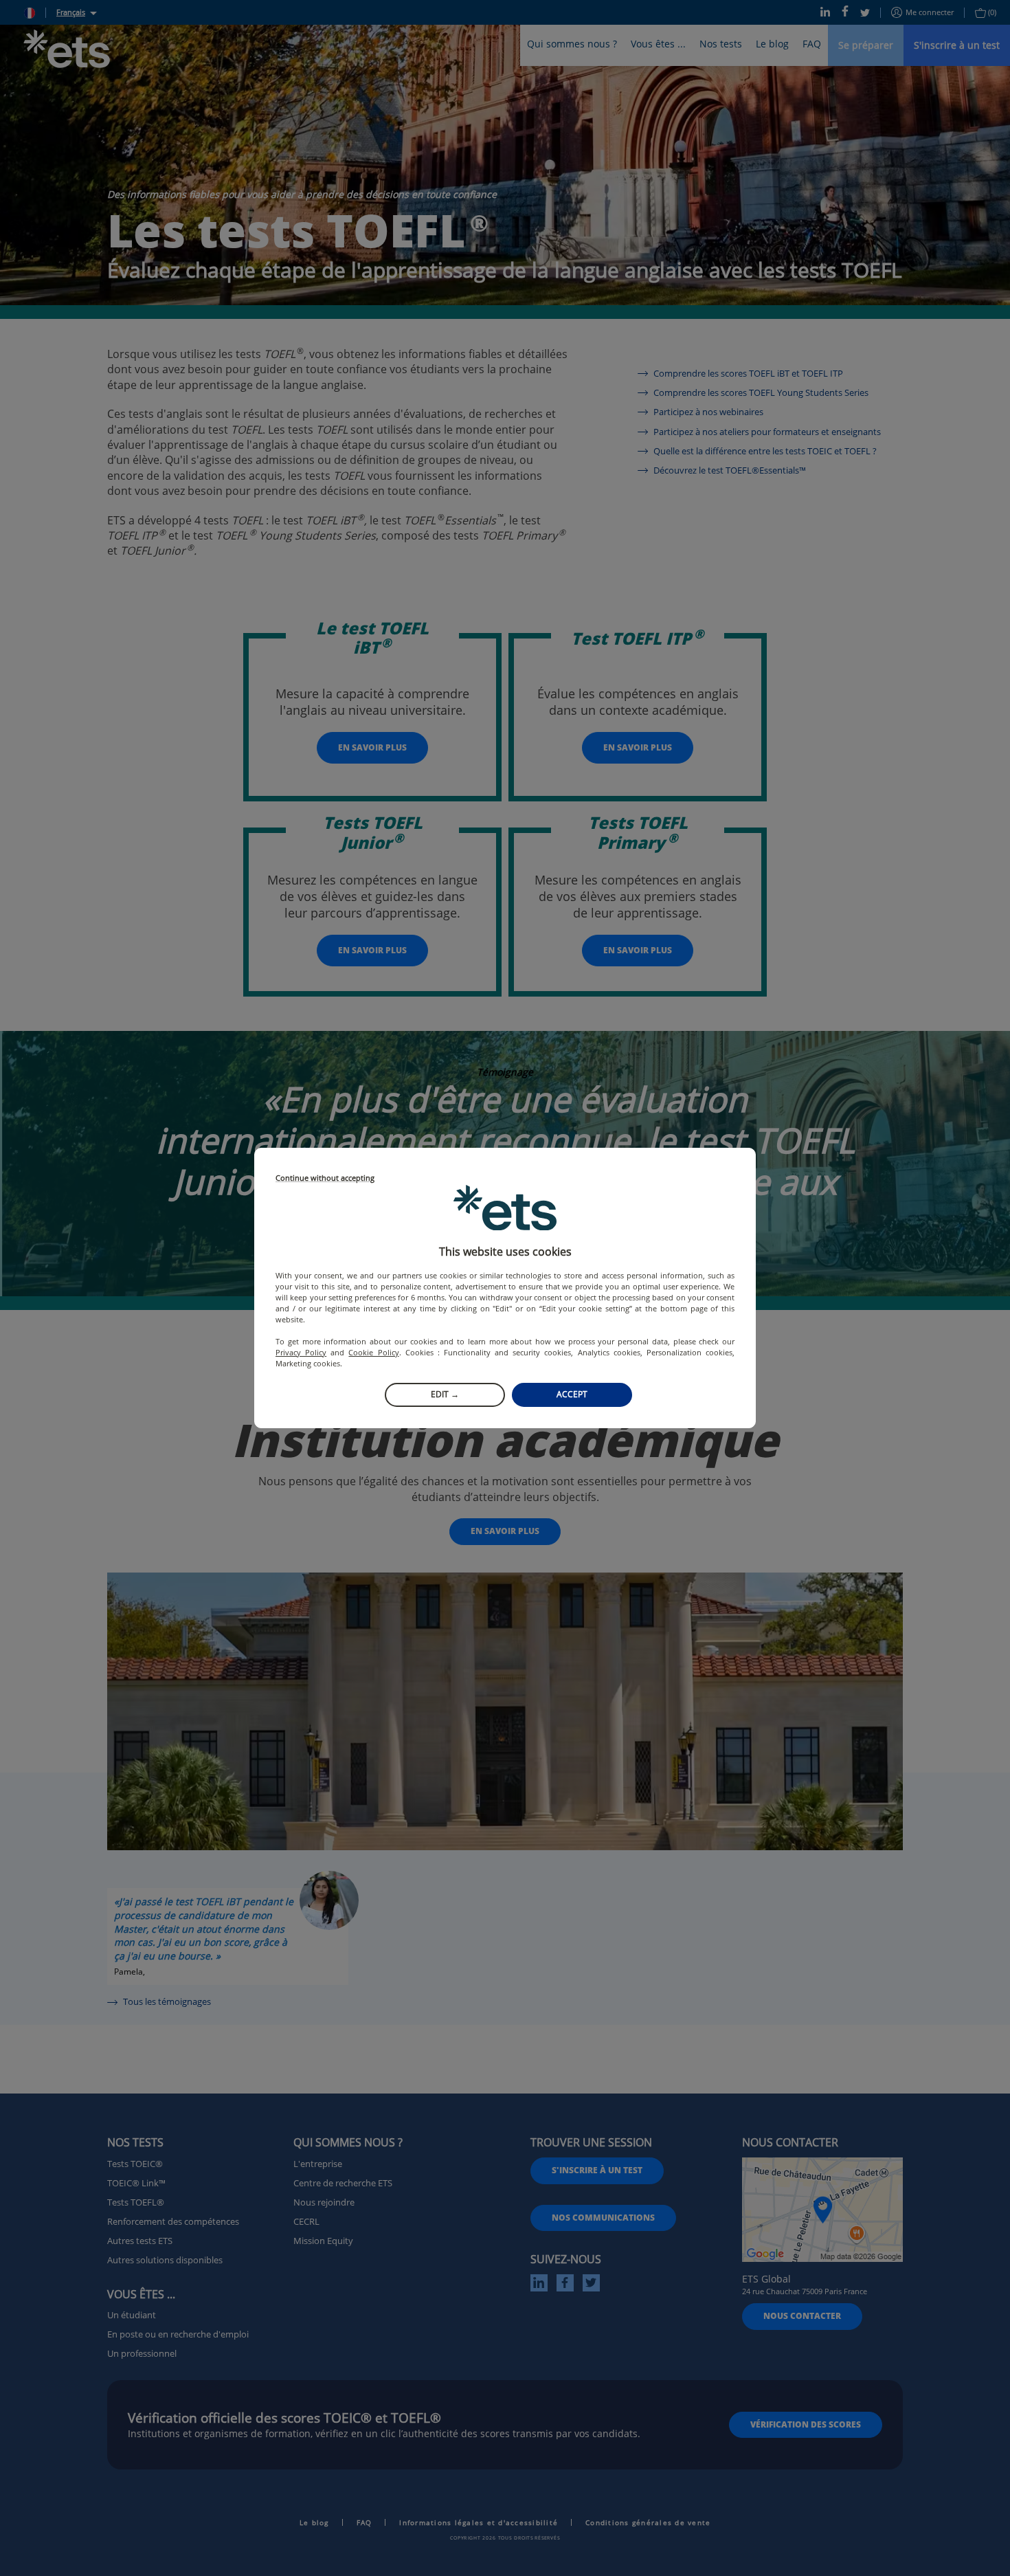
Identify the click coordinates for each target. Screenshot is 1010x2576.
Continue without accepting (325, 1178)
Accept (572, 1394)
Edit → (445, 1394)
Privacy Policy (301, 1352)
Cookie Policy (373, 1352)
